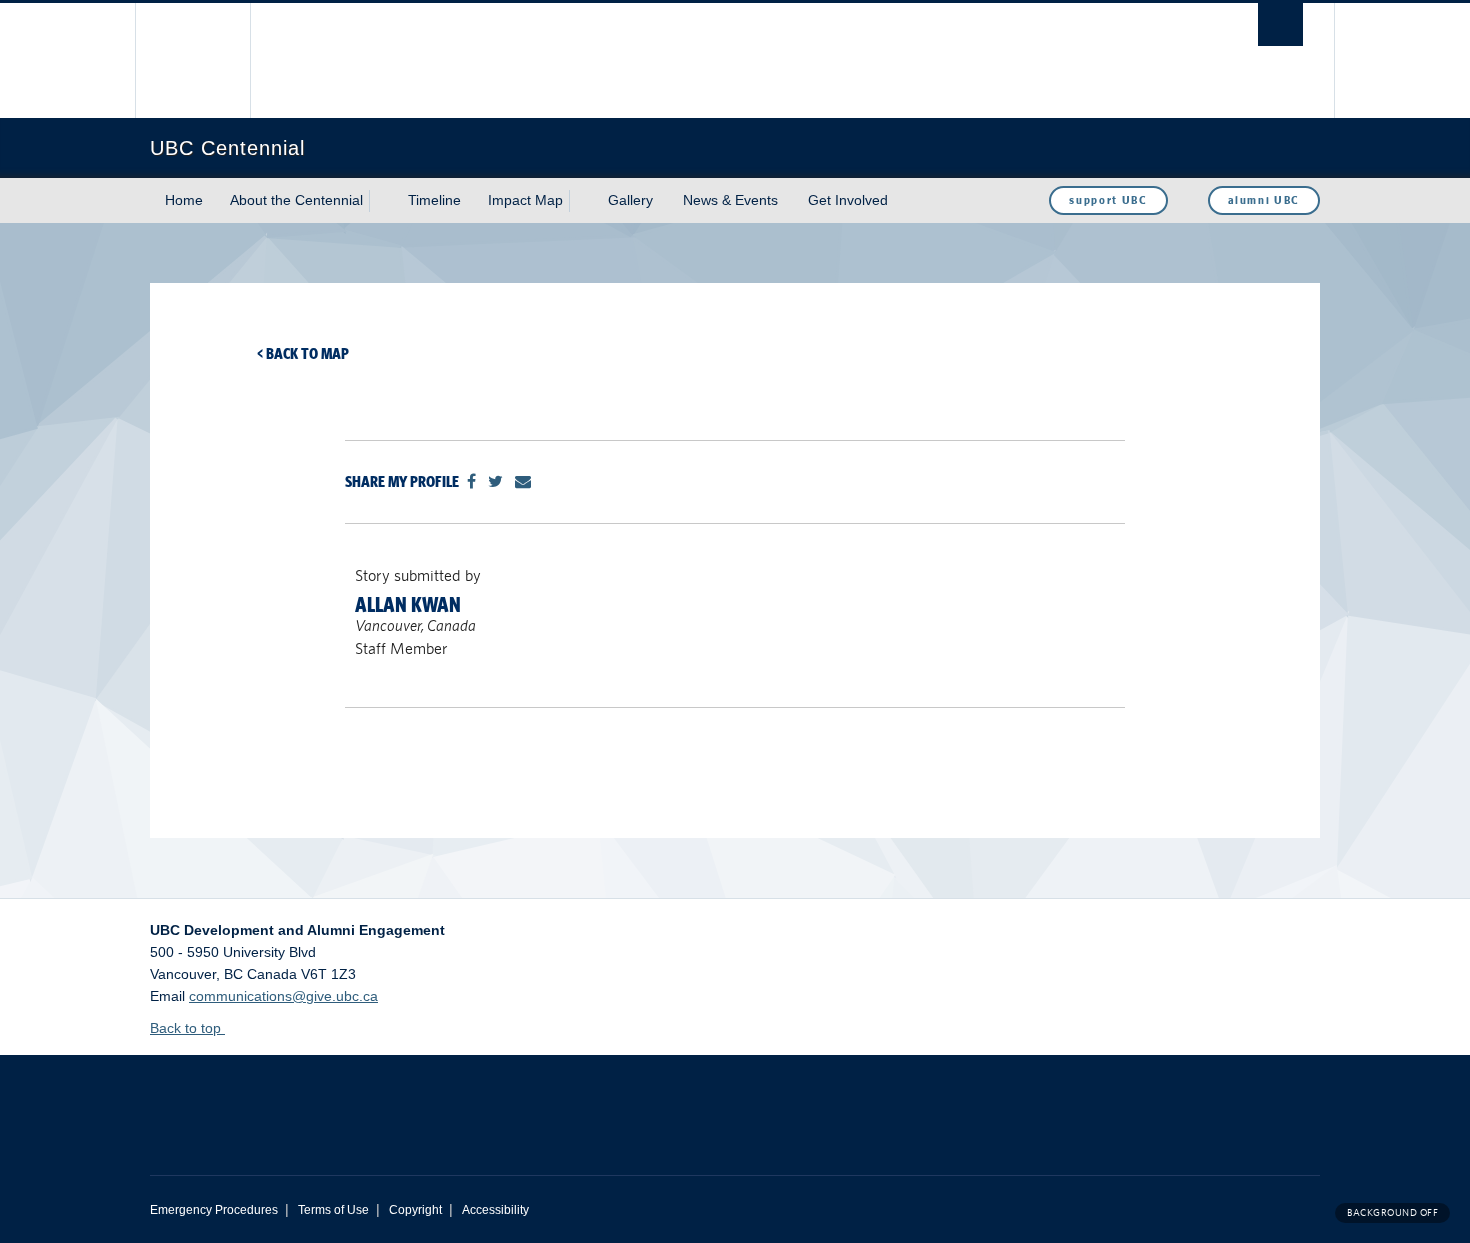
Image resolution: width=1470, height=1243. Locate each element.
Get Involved (848, 200)
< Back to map (303, 353)
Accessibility (495, 1210)
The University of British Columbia (192, 60)
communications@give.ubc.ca (283, 996)
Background (1392, 1212)
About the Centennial (296, 200)
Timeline (434, 200)
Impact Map (525, 200)
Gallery (630, 200)
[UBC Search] (1280, 24)
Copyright (415, 1210)
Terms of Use (333, 1210)
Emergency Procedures (214, 1210)
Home (184, 200)
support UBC (1108, 200)
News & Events (730, 200)
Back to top (187, 1028)
